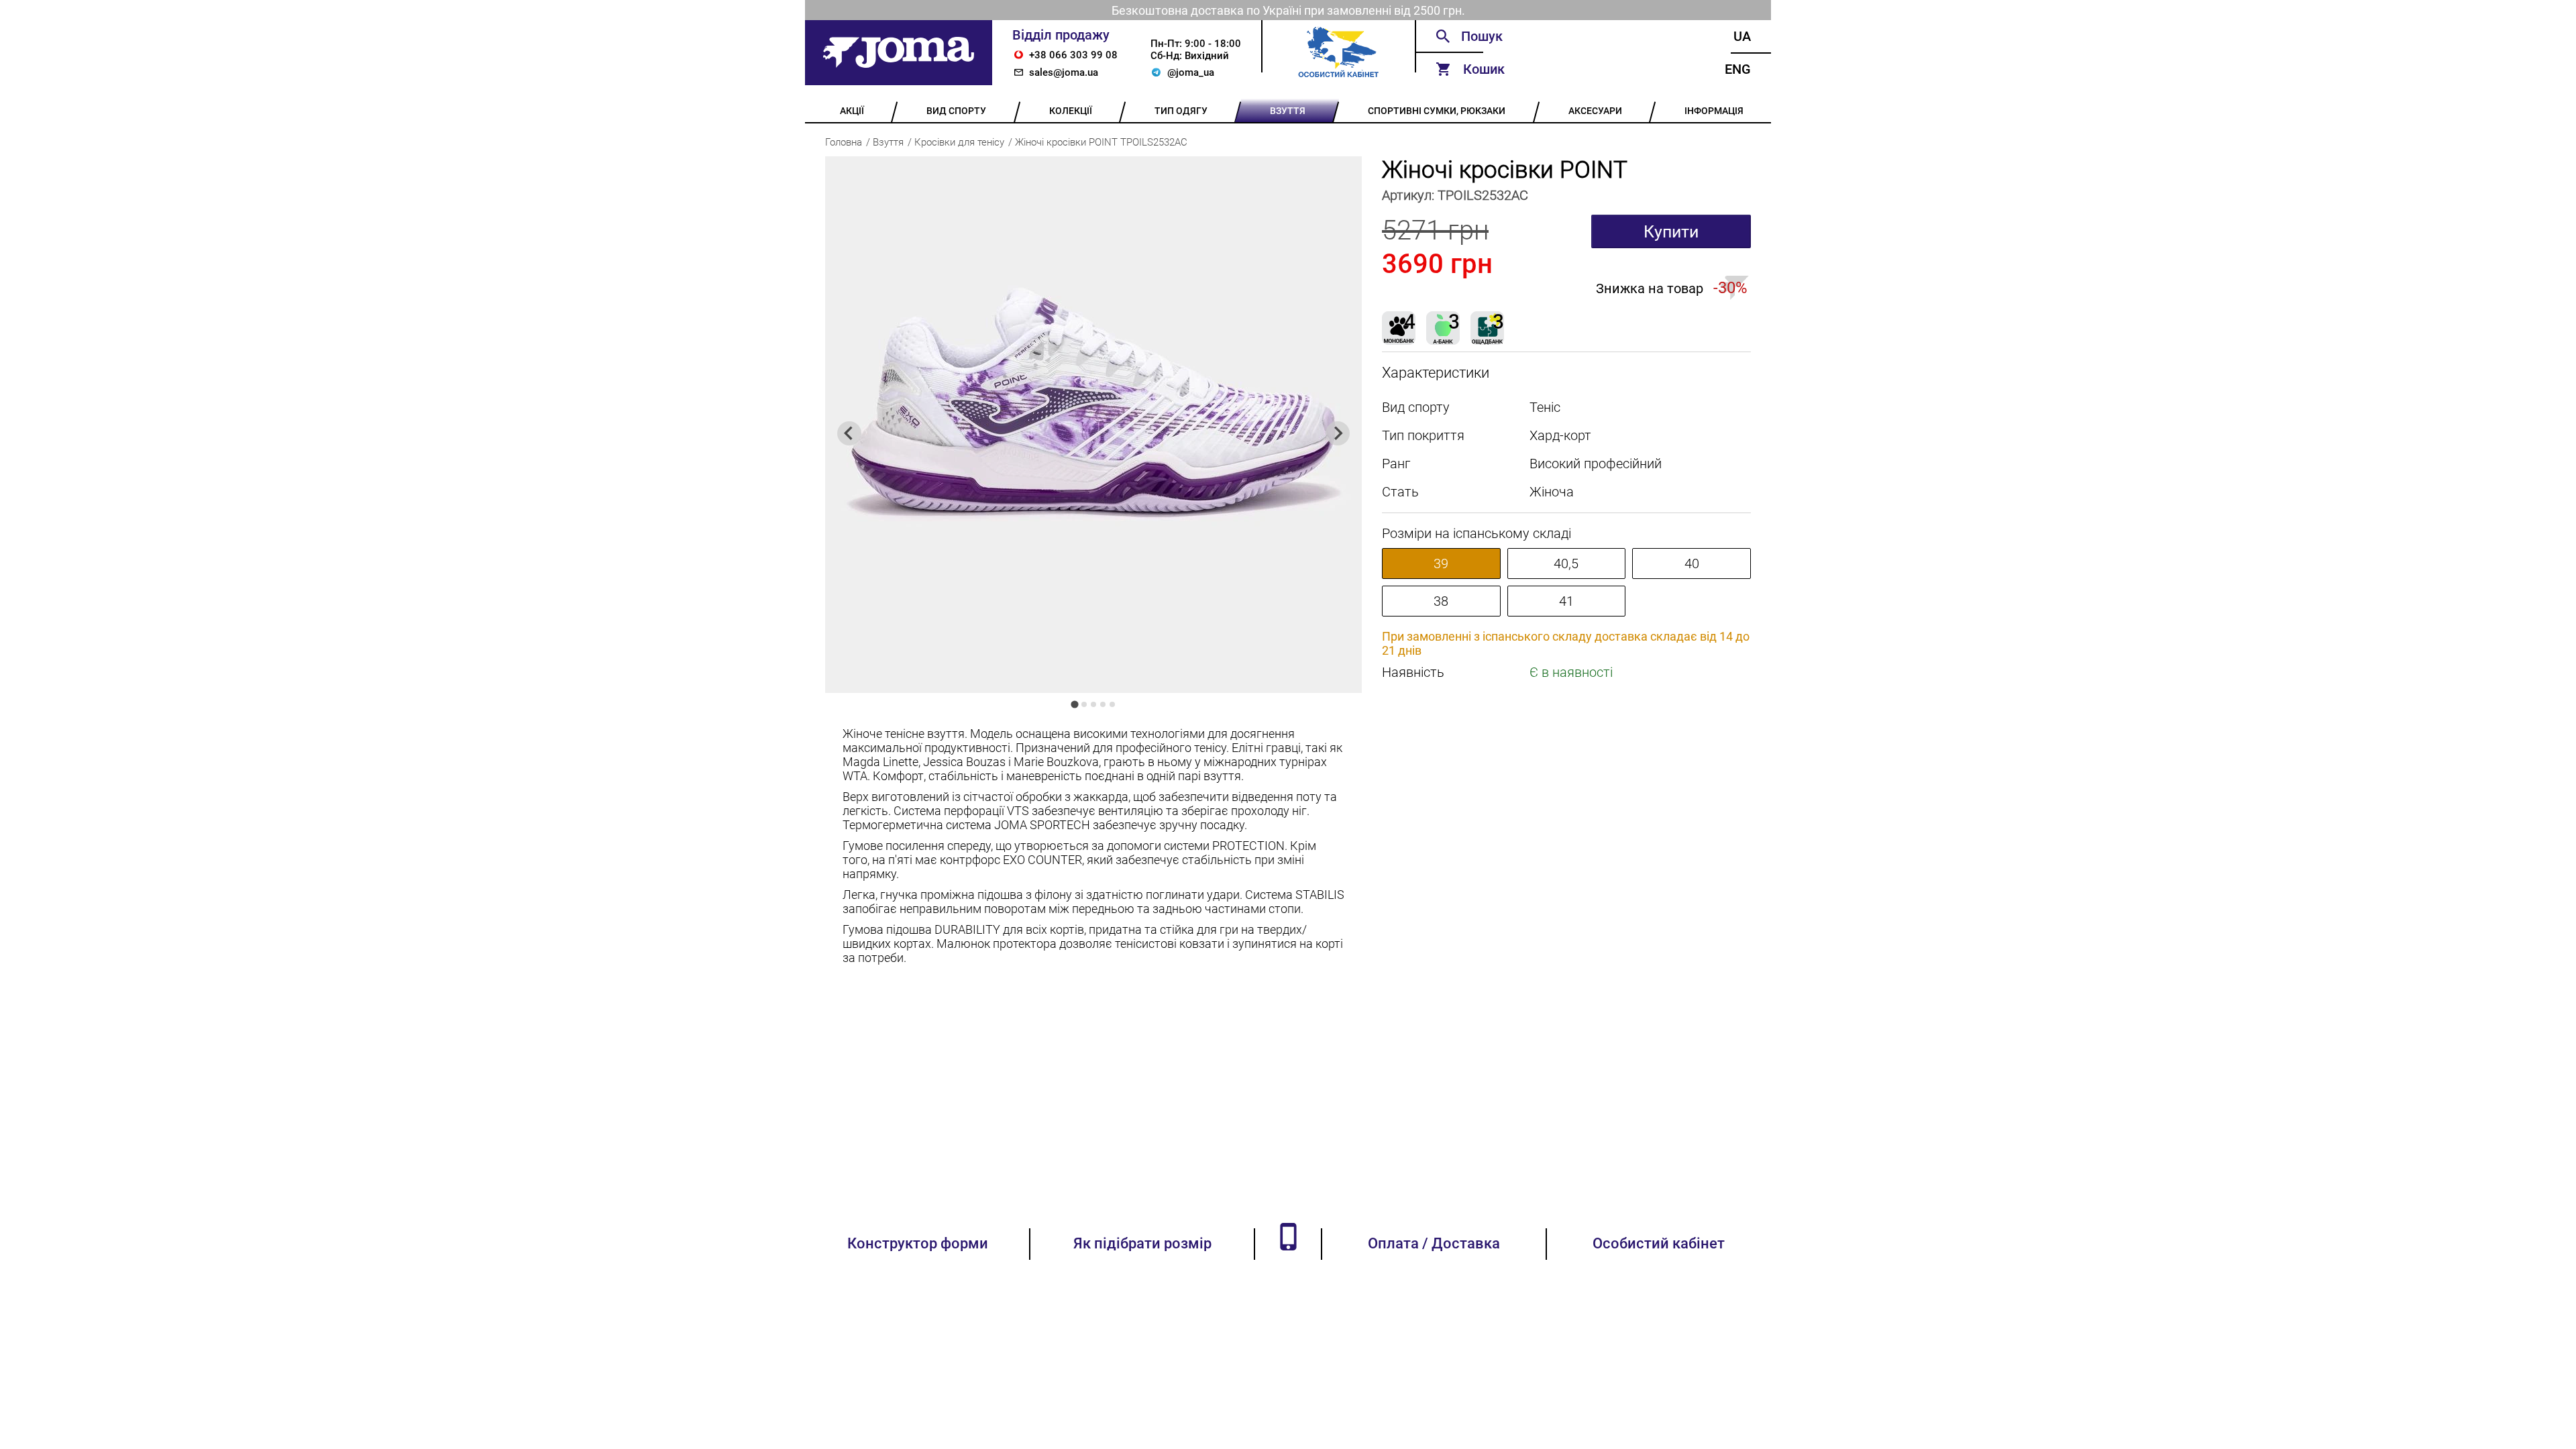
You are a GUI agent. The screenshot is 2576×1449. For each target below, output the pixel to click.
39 (1441, 563)
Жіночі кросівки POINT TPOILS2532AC (1101, 142)
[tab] (1074, 704)
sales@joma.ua (1064, 72)
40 (1692, 563)
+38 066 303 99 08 (1073, 55)
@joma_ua (1191, 72)
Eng (1738, 69)
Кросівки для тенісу (959, 142)
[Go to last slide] (849, 433)
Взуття (888, 142)
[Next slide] (1338, 433)
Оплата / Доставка (1434, 1243)
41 (1566, 601)
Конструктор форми (918, 1243)
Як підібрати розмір (1142, 1243)
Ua (1742, 36)
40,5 (1566, 563)
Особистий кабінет (1659, 1243)
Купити (1671, 232)
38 (1441, 601)
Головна (844, 142)
